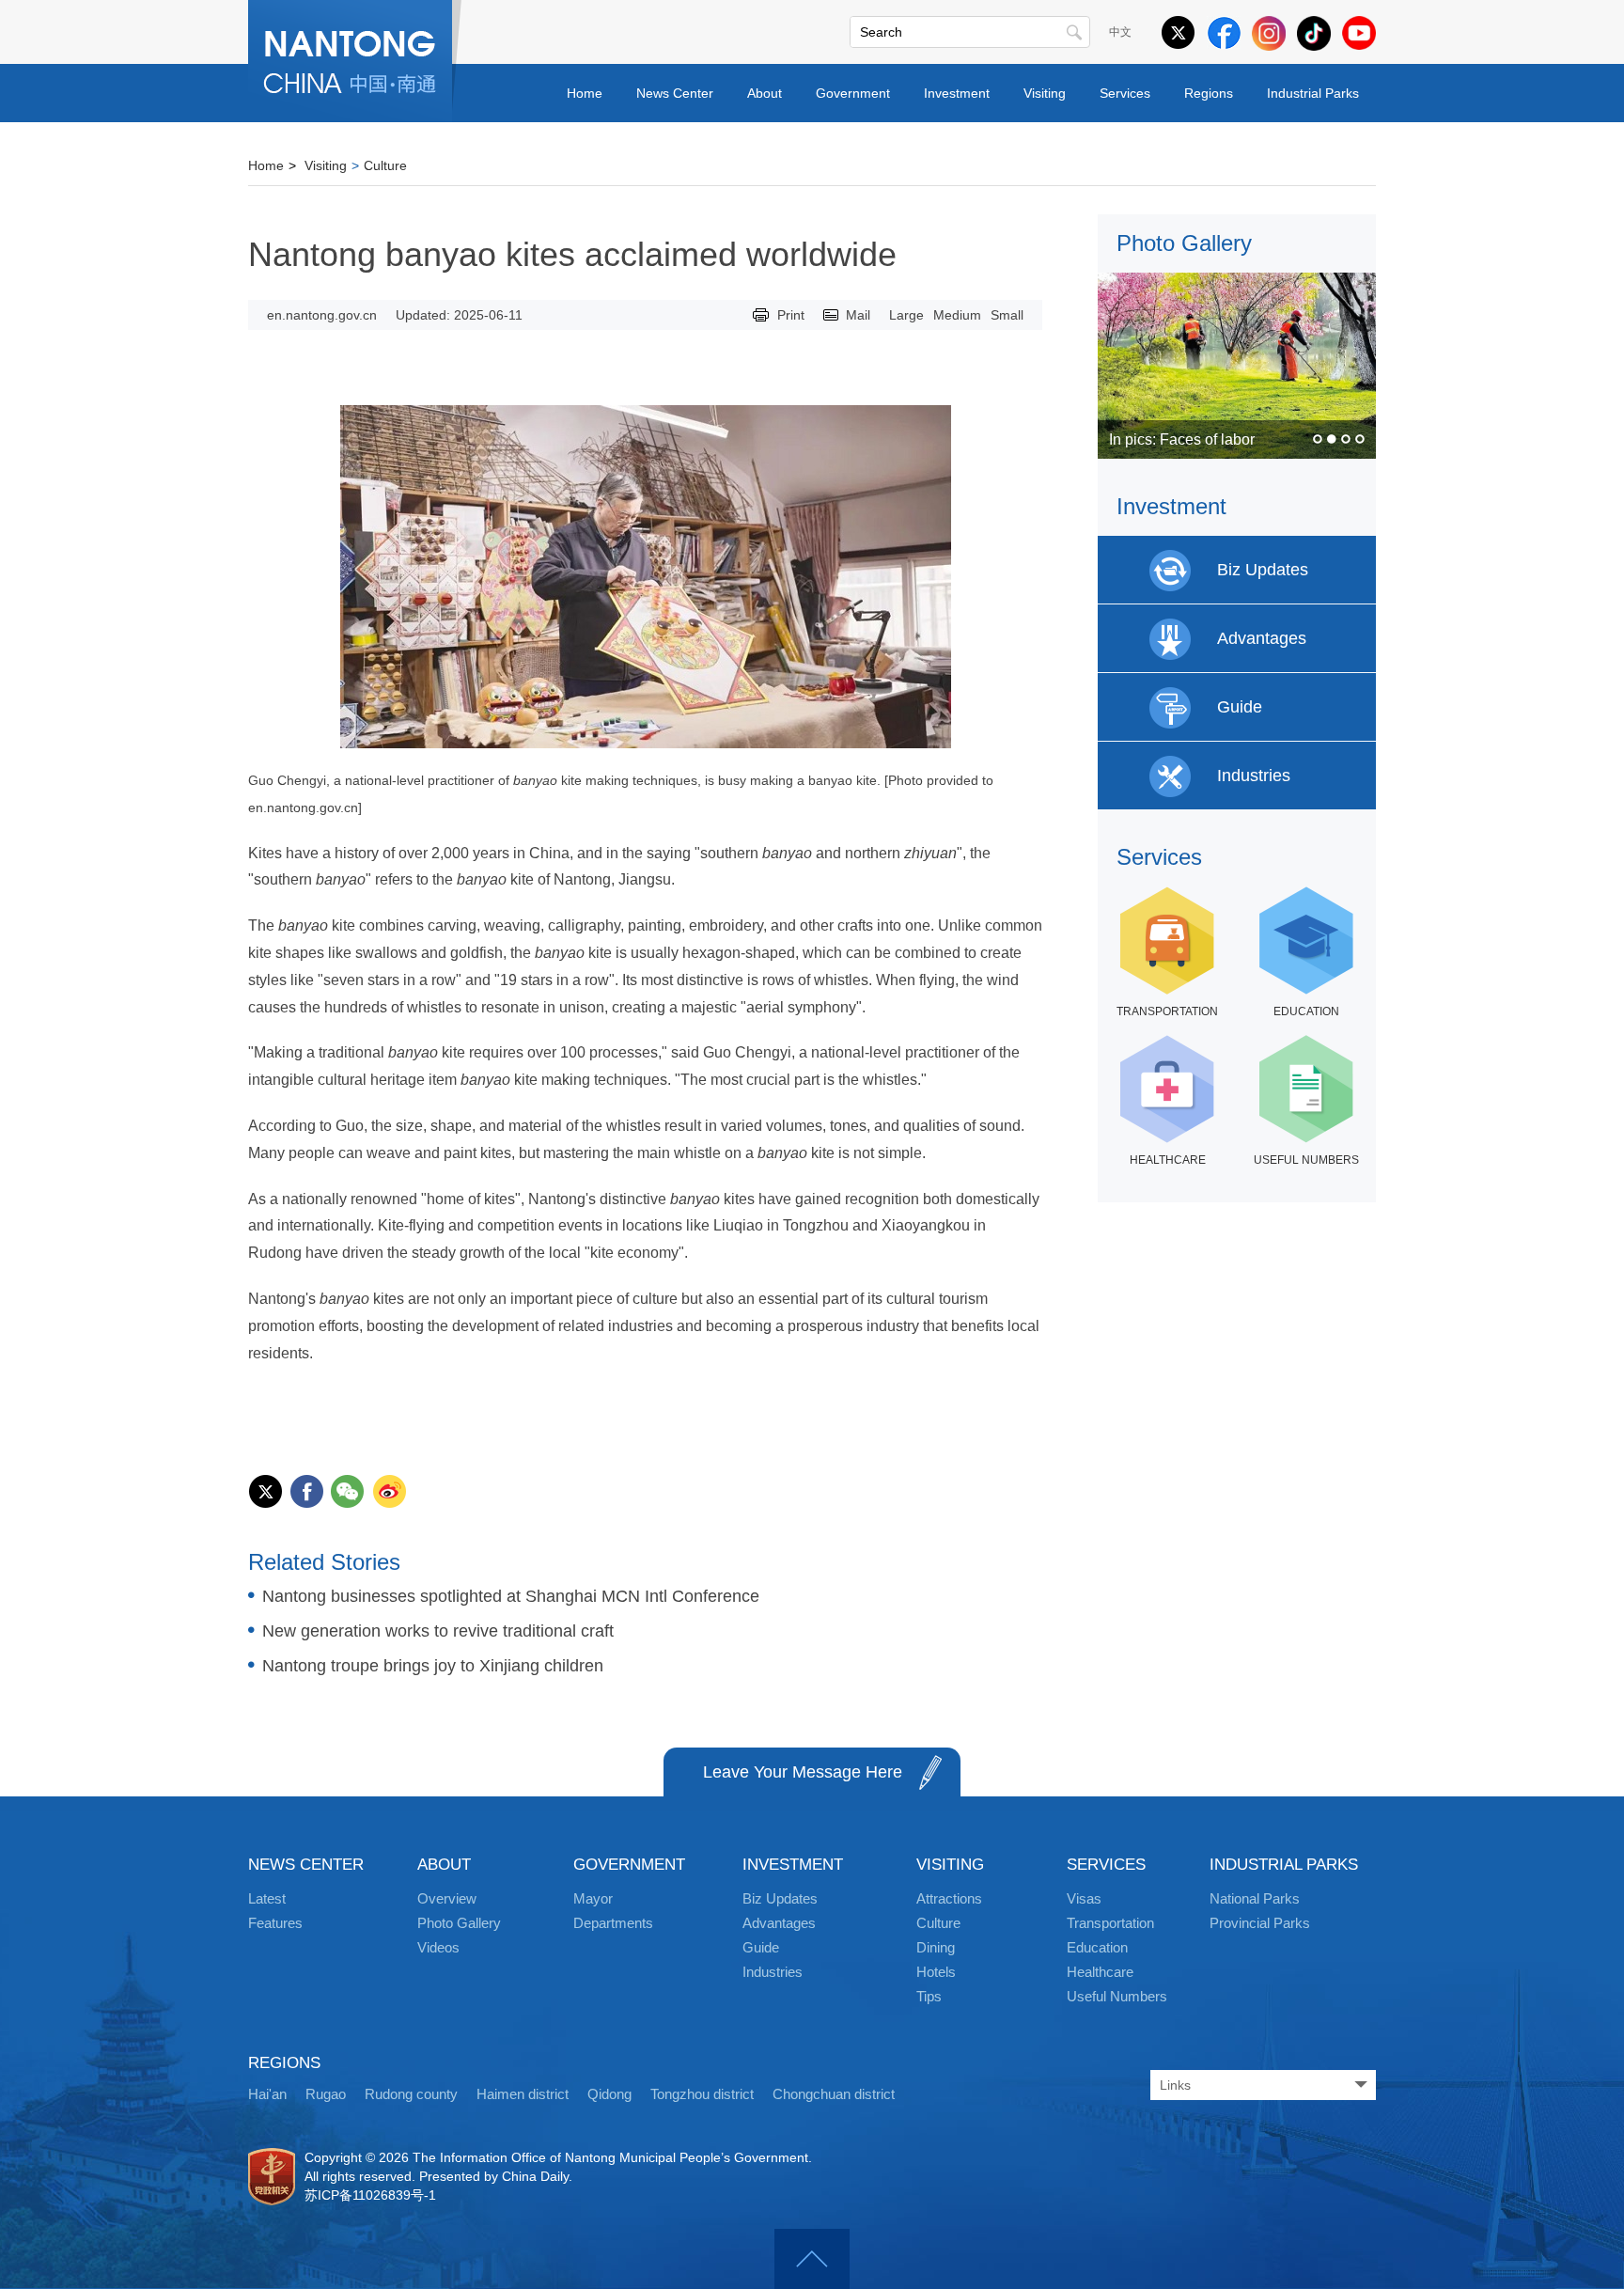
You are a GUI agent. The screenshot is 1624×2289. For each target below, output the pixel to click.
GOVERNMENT (629, 1865)
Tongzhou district (702, 2094)
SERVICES (1106, 1865)
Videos (438, 1947)
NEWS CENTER (306, 1865)
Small (1007, 315)
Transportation (1110, 1923)
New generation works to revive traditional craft (438, 1631)
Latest (267, 1898)
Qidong (609, 2094)
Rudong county (411, 2094)
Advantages (779, 1923)
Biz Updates (780, 1898)
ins (1269, 33)
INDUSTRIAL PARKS (1284, 1865)
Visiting (1045, 93)
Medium (957, 315)
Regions (1209, 93)
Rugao (326, 2094)
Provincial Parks (1260, 1923)
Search (1074, 32)
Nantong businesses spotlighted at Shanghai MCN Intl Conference (511, 1596)
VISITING (950, 1865)
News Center (675, 93)
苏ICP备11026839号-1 (370, 2195)
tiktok (1314, 33)
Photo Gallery (1184, 243)
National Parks (1255, 1898)
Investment (957, 93)
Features (275, 1923)
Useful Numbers (1117, 1996)
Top (812, 2259)
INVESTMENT (793, 1865)
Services (1125, 93)
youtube (1359, 33)
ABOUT (444, 1865)
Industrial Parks (1313, 93)
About (765, 93)
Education (1097, 1947)
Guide (761, 1947)
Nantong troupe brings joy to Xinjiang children (433, 1666)
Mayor (593, 1898)
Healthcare (1100, 1972)
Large (906, 315)
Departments (613, 1923)
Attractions (949, 1898)
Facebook (1224, 33)
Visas (1084, 1898)
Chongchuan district (834, 2094)
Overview (447, 1898)
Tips (929, 1996)
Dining (936, 1947)
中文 (1120, 32)
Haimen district (523, 2094)
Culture (385, 165)
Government (853, 93)
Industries (773, 1972)
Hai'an (267, 2094)
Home (585, 93)
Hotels (936, 1972)
